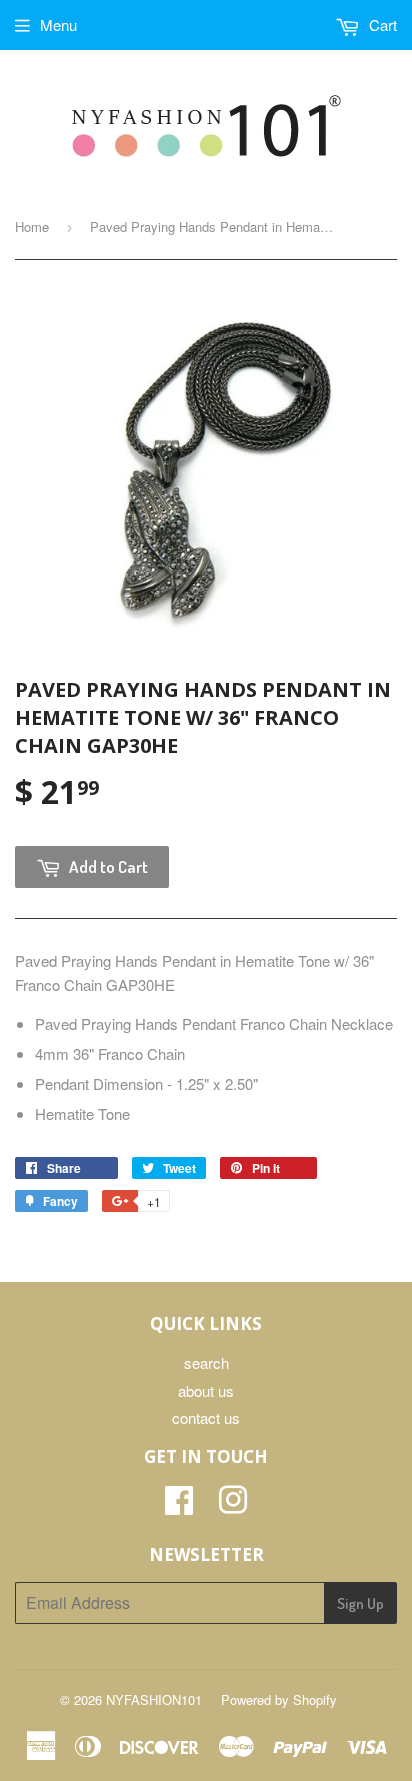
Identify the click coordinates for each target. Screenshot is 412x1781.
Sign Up (360, 1603)
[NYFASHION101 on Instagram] (233, 1505)
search (206, 1362)
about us (206, 1390)
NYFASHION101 (154, 1699)
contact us (206, 1417)
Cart (381, 24)
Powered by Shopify (279, 1699)
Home (32, 226)
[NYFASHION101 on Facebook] (179, 1505)
